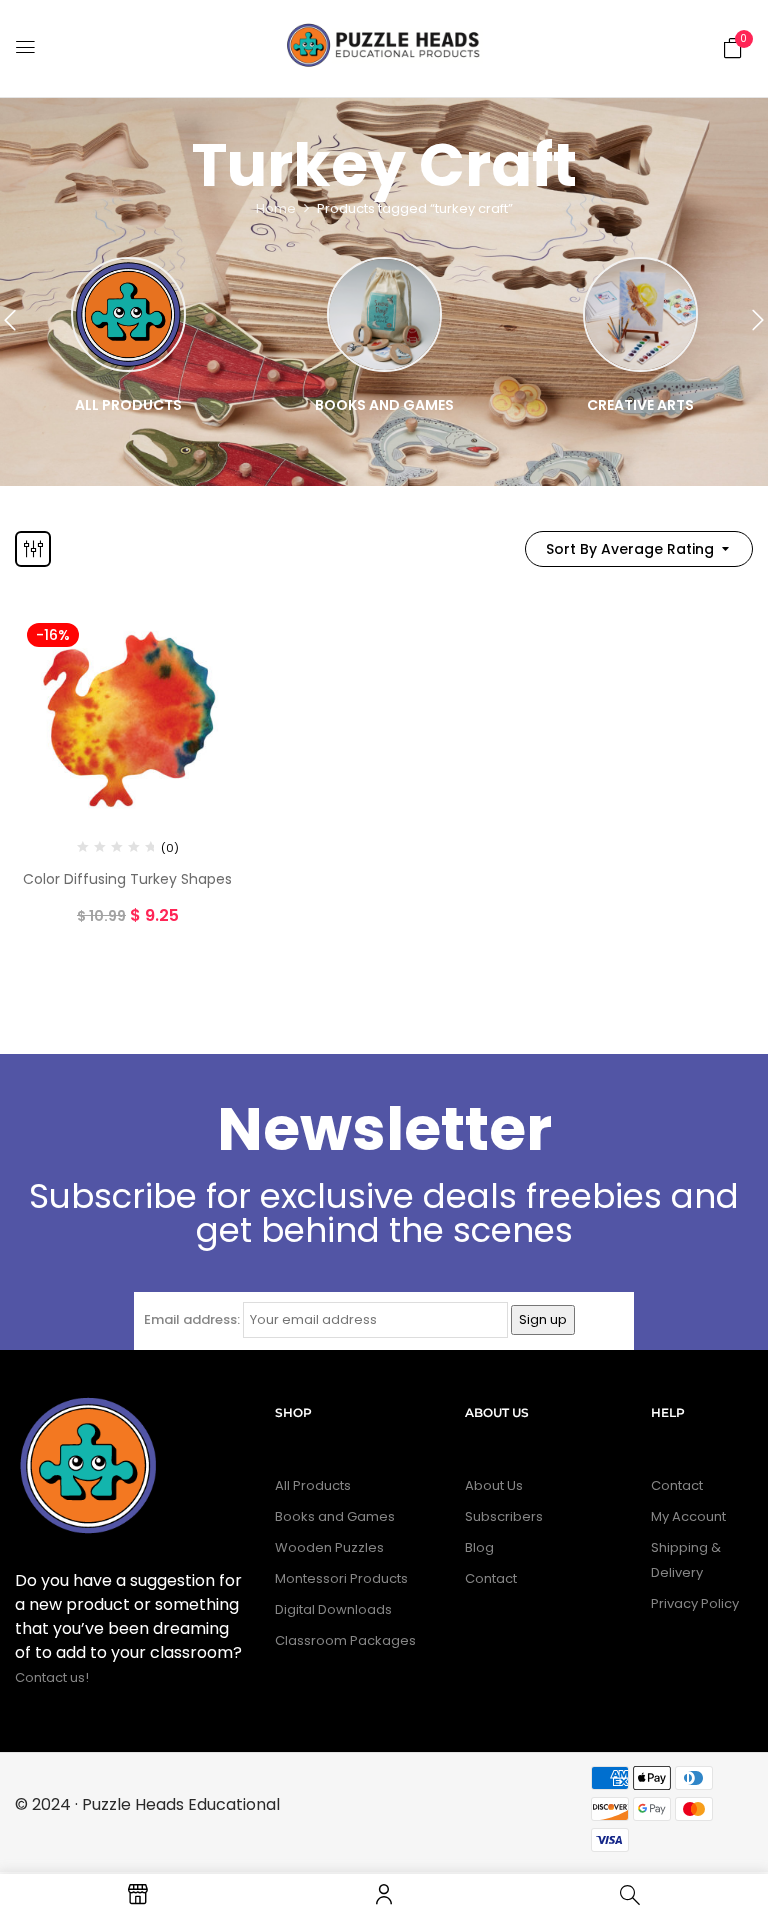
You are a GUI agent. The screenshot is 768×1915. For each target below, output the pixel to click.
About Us (494, 1485)
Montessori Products (341, 1578)
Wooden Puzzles (329, 1547)
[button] (733, 47)
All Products (128, 405)
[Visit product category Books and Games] (384, 314)
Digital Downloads (333, 1609)
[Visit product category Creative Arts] (640, 314)
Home (276, 208)
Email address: (192, 1319)
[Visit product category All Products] (128, 314)
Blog (479, 1547)
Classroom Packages (345, 1640)
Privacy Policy (695, 1603)
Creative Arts (640, 405)
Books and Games (384, 405)
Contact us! (53, 1677)
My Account (688, 1516)
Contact (491, 1578)
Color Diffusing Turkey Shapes (127, 879)
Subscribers (504, 1516)
